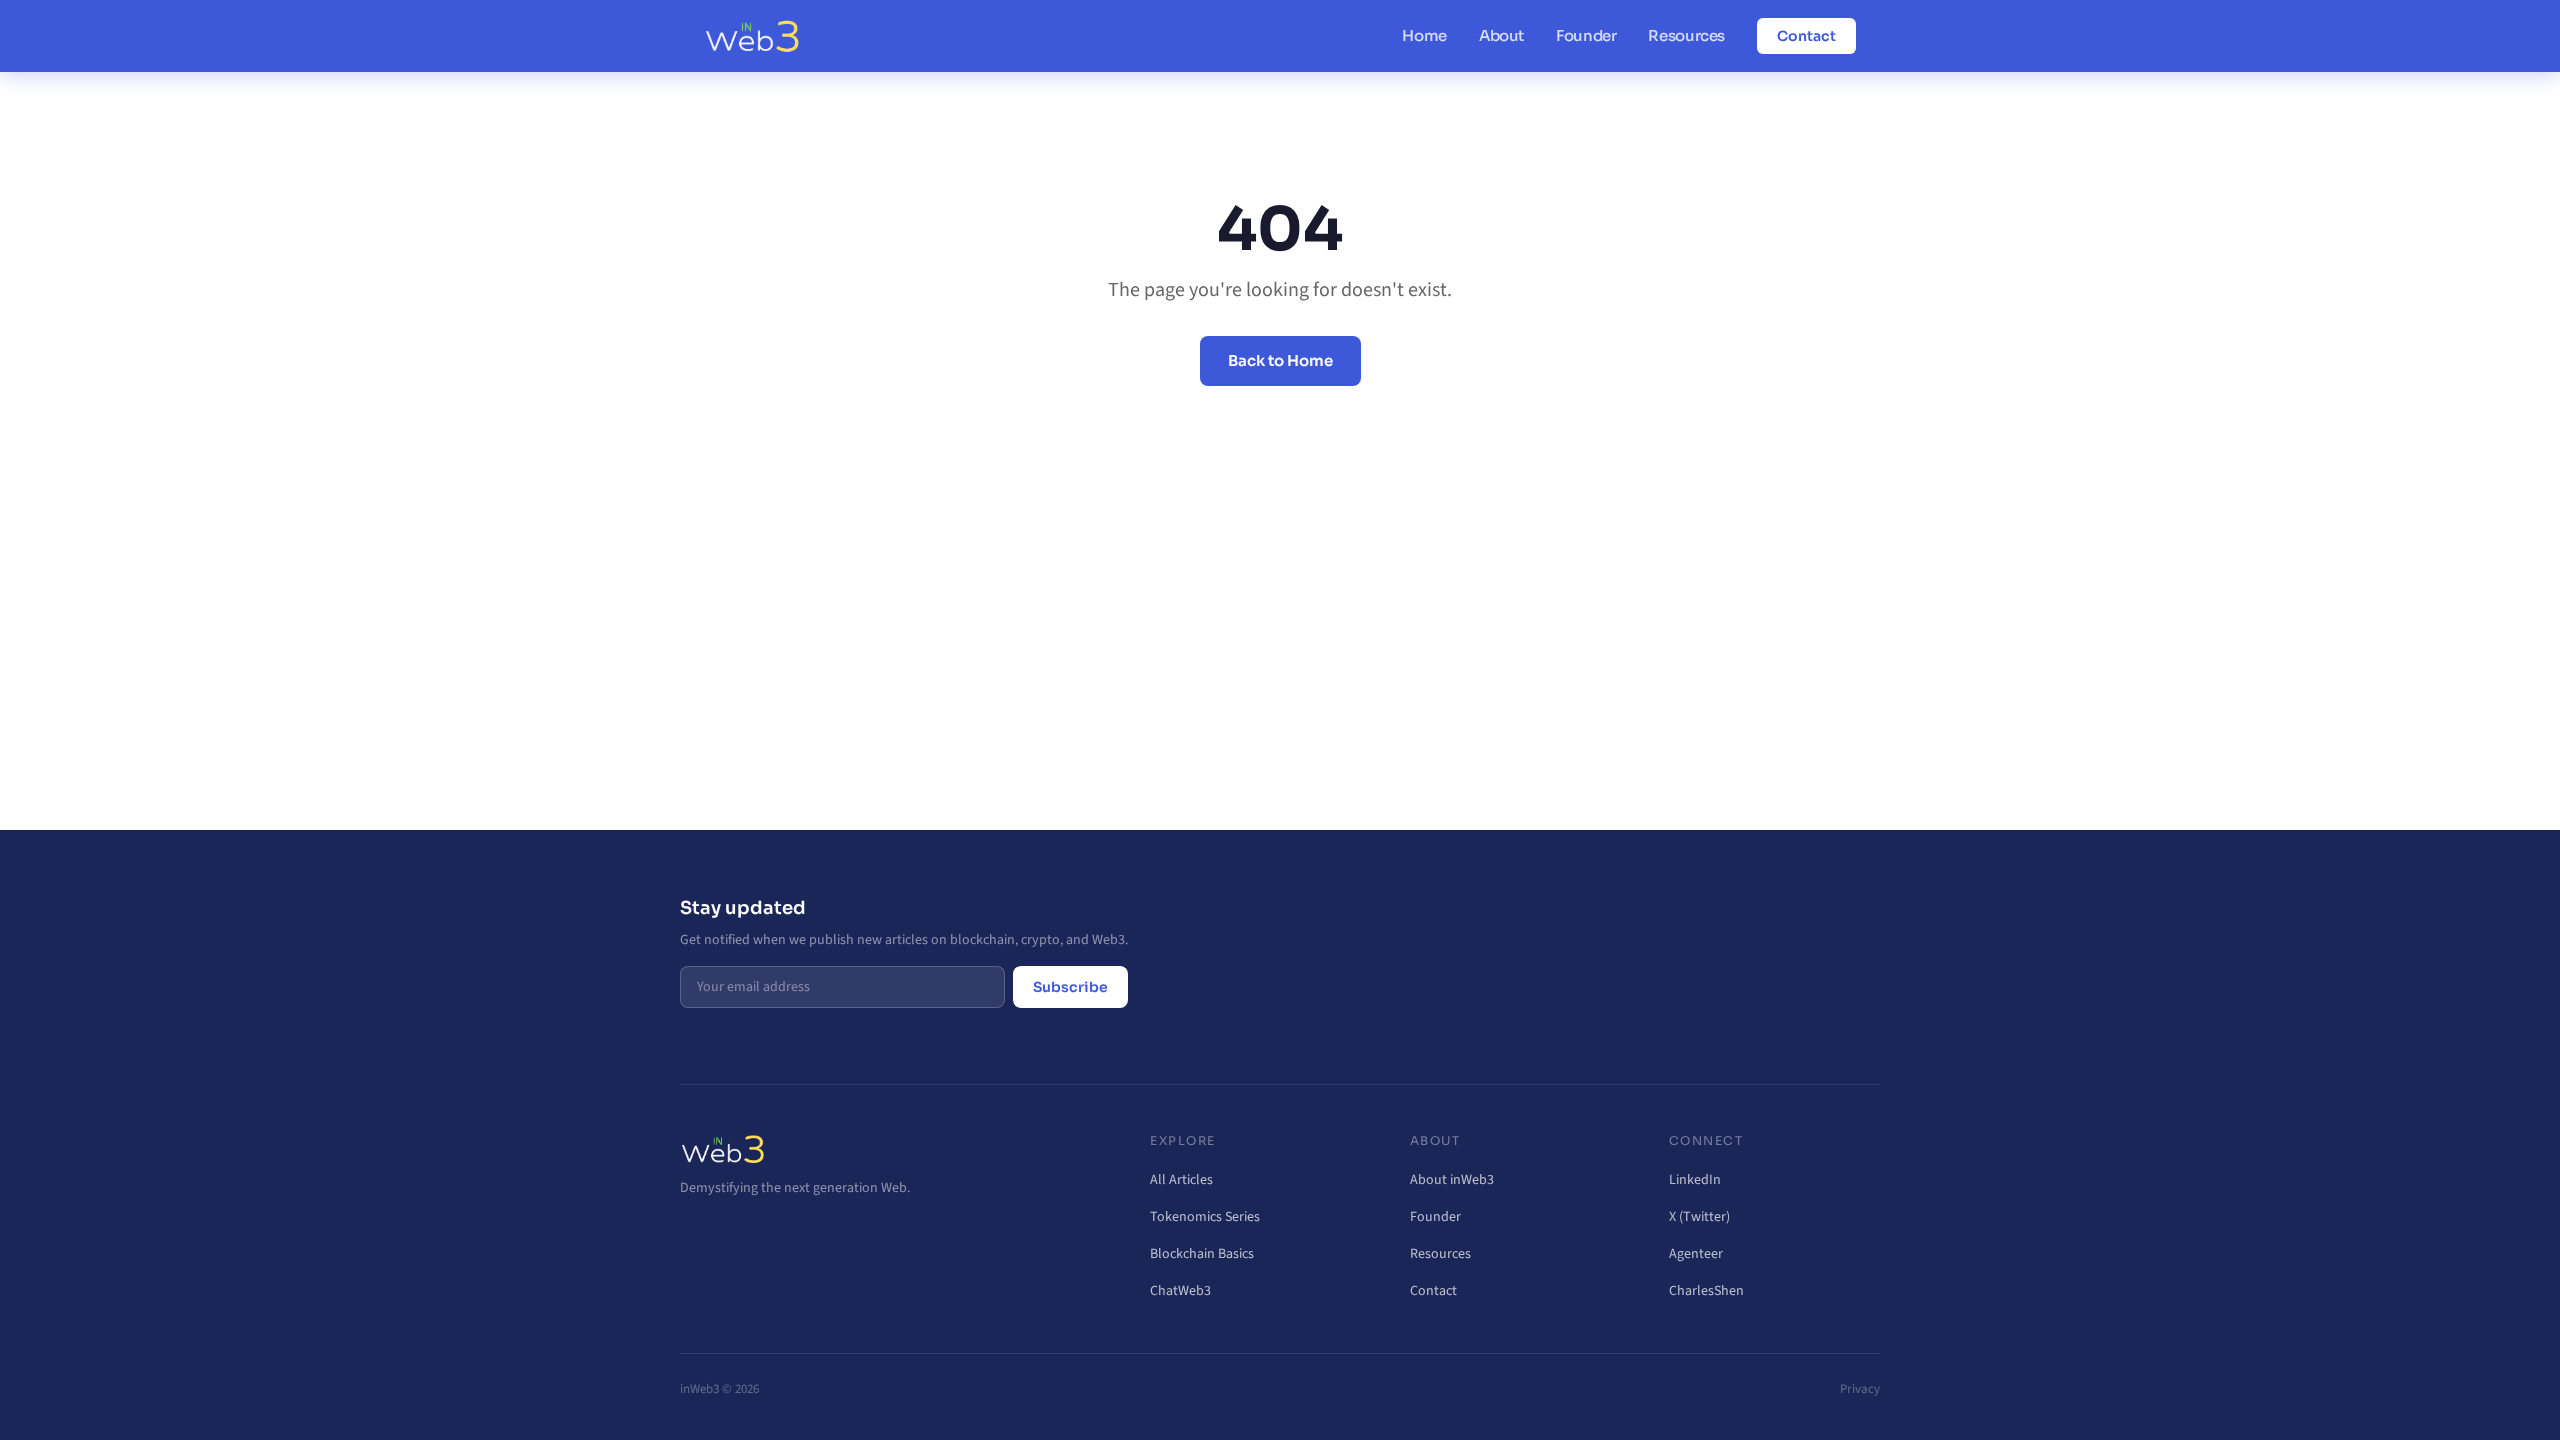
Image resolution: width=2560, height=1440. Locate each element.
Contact (1806, 36)
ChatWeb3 (1180, 1291)
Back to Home (1280, 360)
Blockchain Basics (1202, 1254)
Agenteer (1696, 1254)
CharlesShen (1706, 1291)
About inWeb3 (1452, 1180)
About (1501, 35)
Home (1424, 35)
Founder (1586, 35)
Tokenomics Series (1205, 1217)
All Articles (1181, 1180)
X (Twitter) (1699, 1217)
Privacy (1860, 1389)
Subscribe (1070, 987)
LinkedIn (1695, 1180)
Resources (1686, 35)
